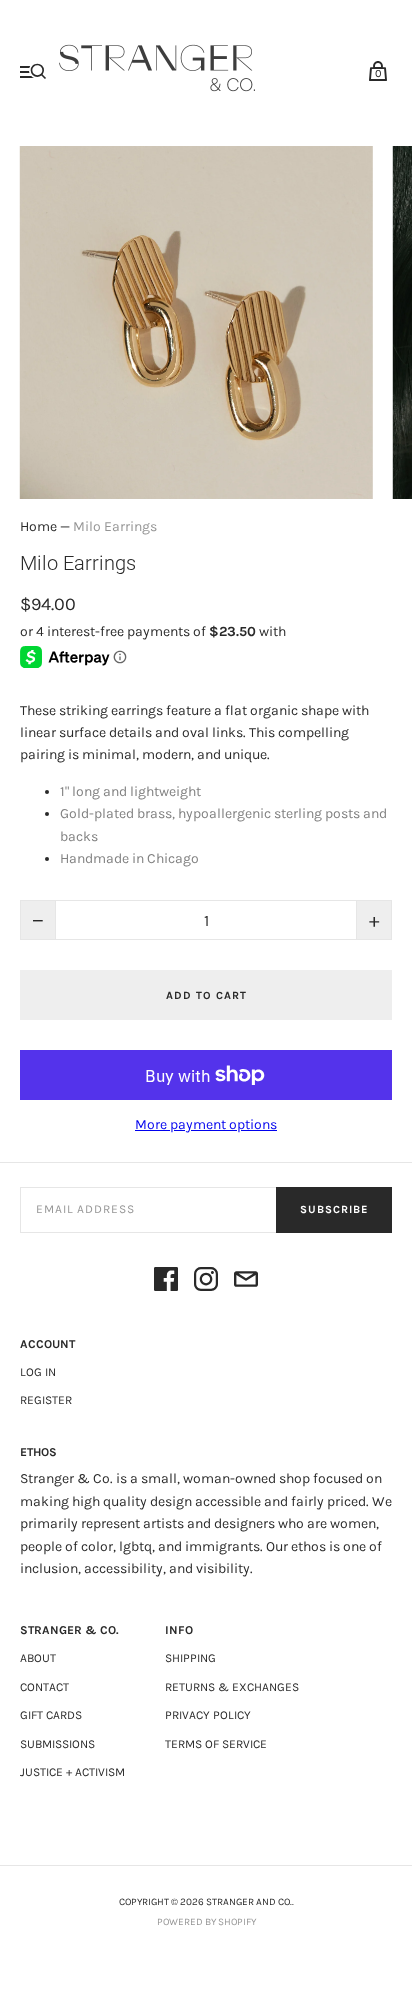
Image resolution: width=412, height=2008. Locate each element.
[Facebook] (166, 1282)
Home (38, 526)
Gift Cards (51, 1715)
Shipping (190, 1658)
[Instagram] (206, 1282)
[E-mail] (246, 1282)
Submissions (57, 1744)
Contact (44, 1687)
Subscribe (334, 1209)
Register (46, 1400)
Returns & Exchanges (232, 1687)
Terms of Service (216, 1744)
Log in (38, 1372)
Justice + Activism (72, 1772)
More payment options (206, 1124)
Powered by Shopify (206, 1922)
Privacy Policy (208, 1715)
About (38, 1658)
